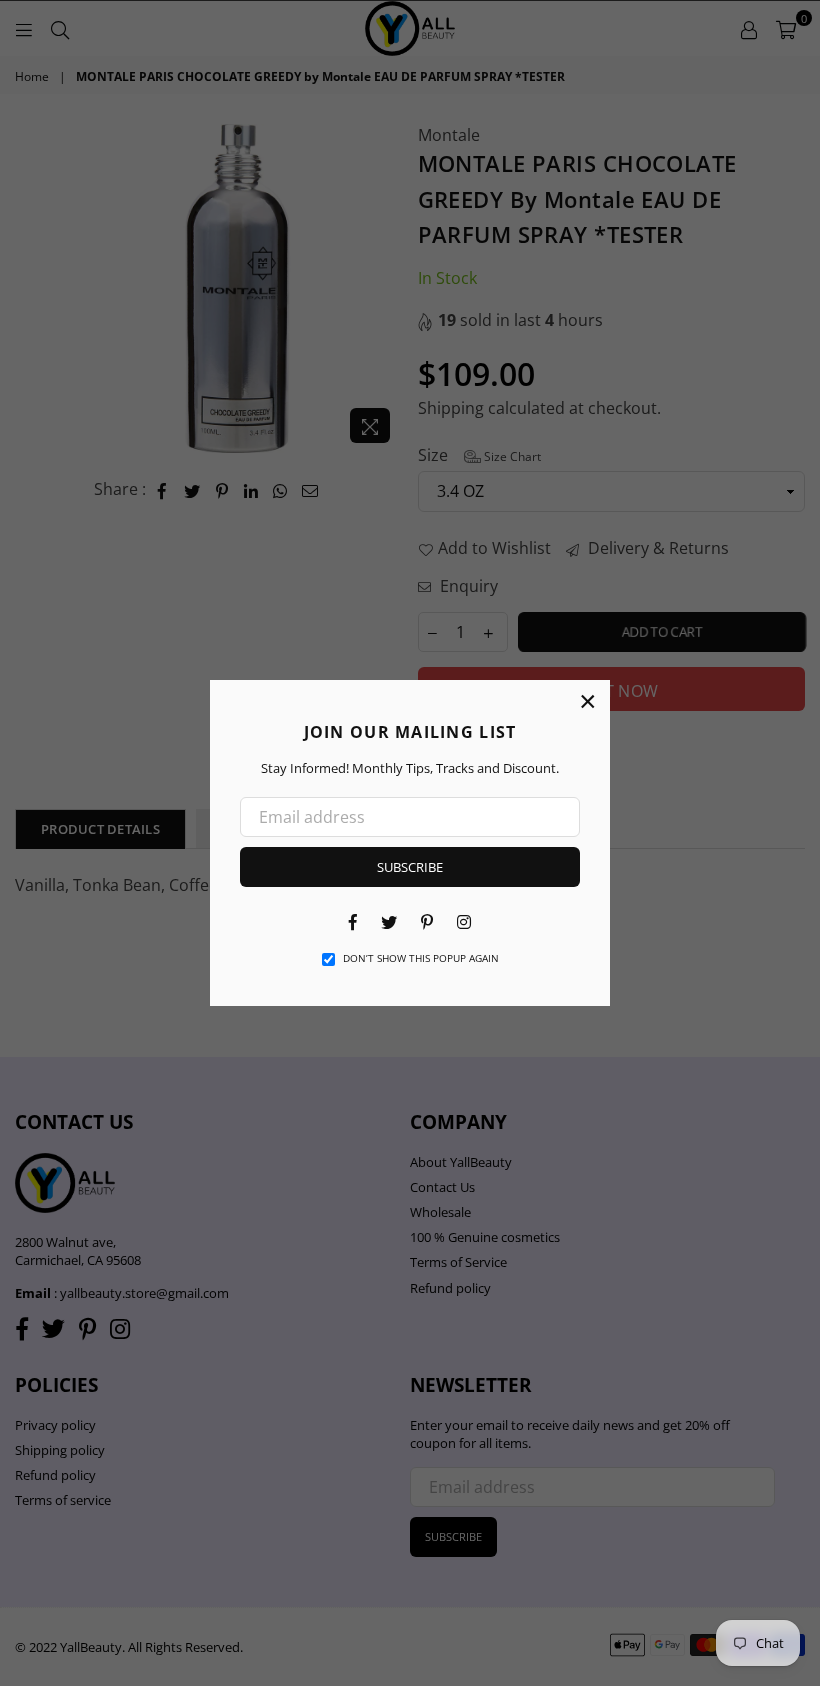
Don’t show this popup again (421, 958)
